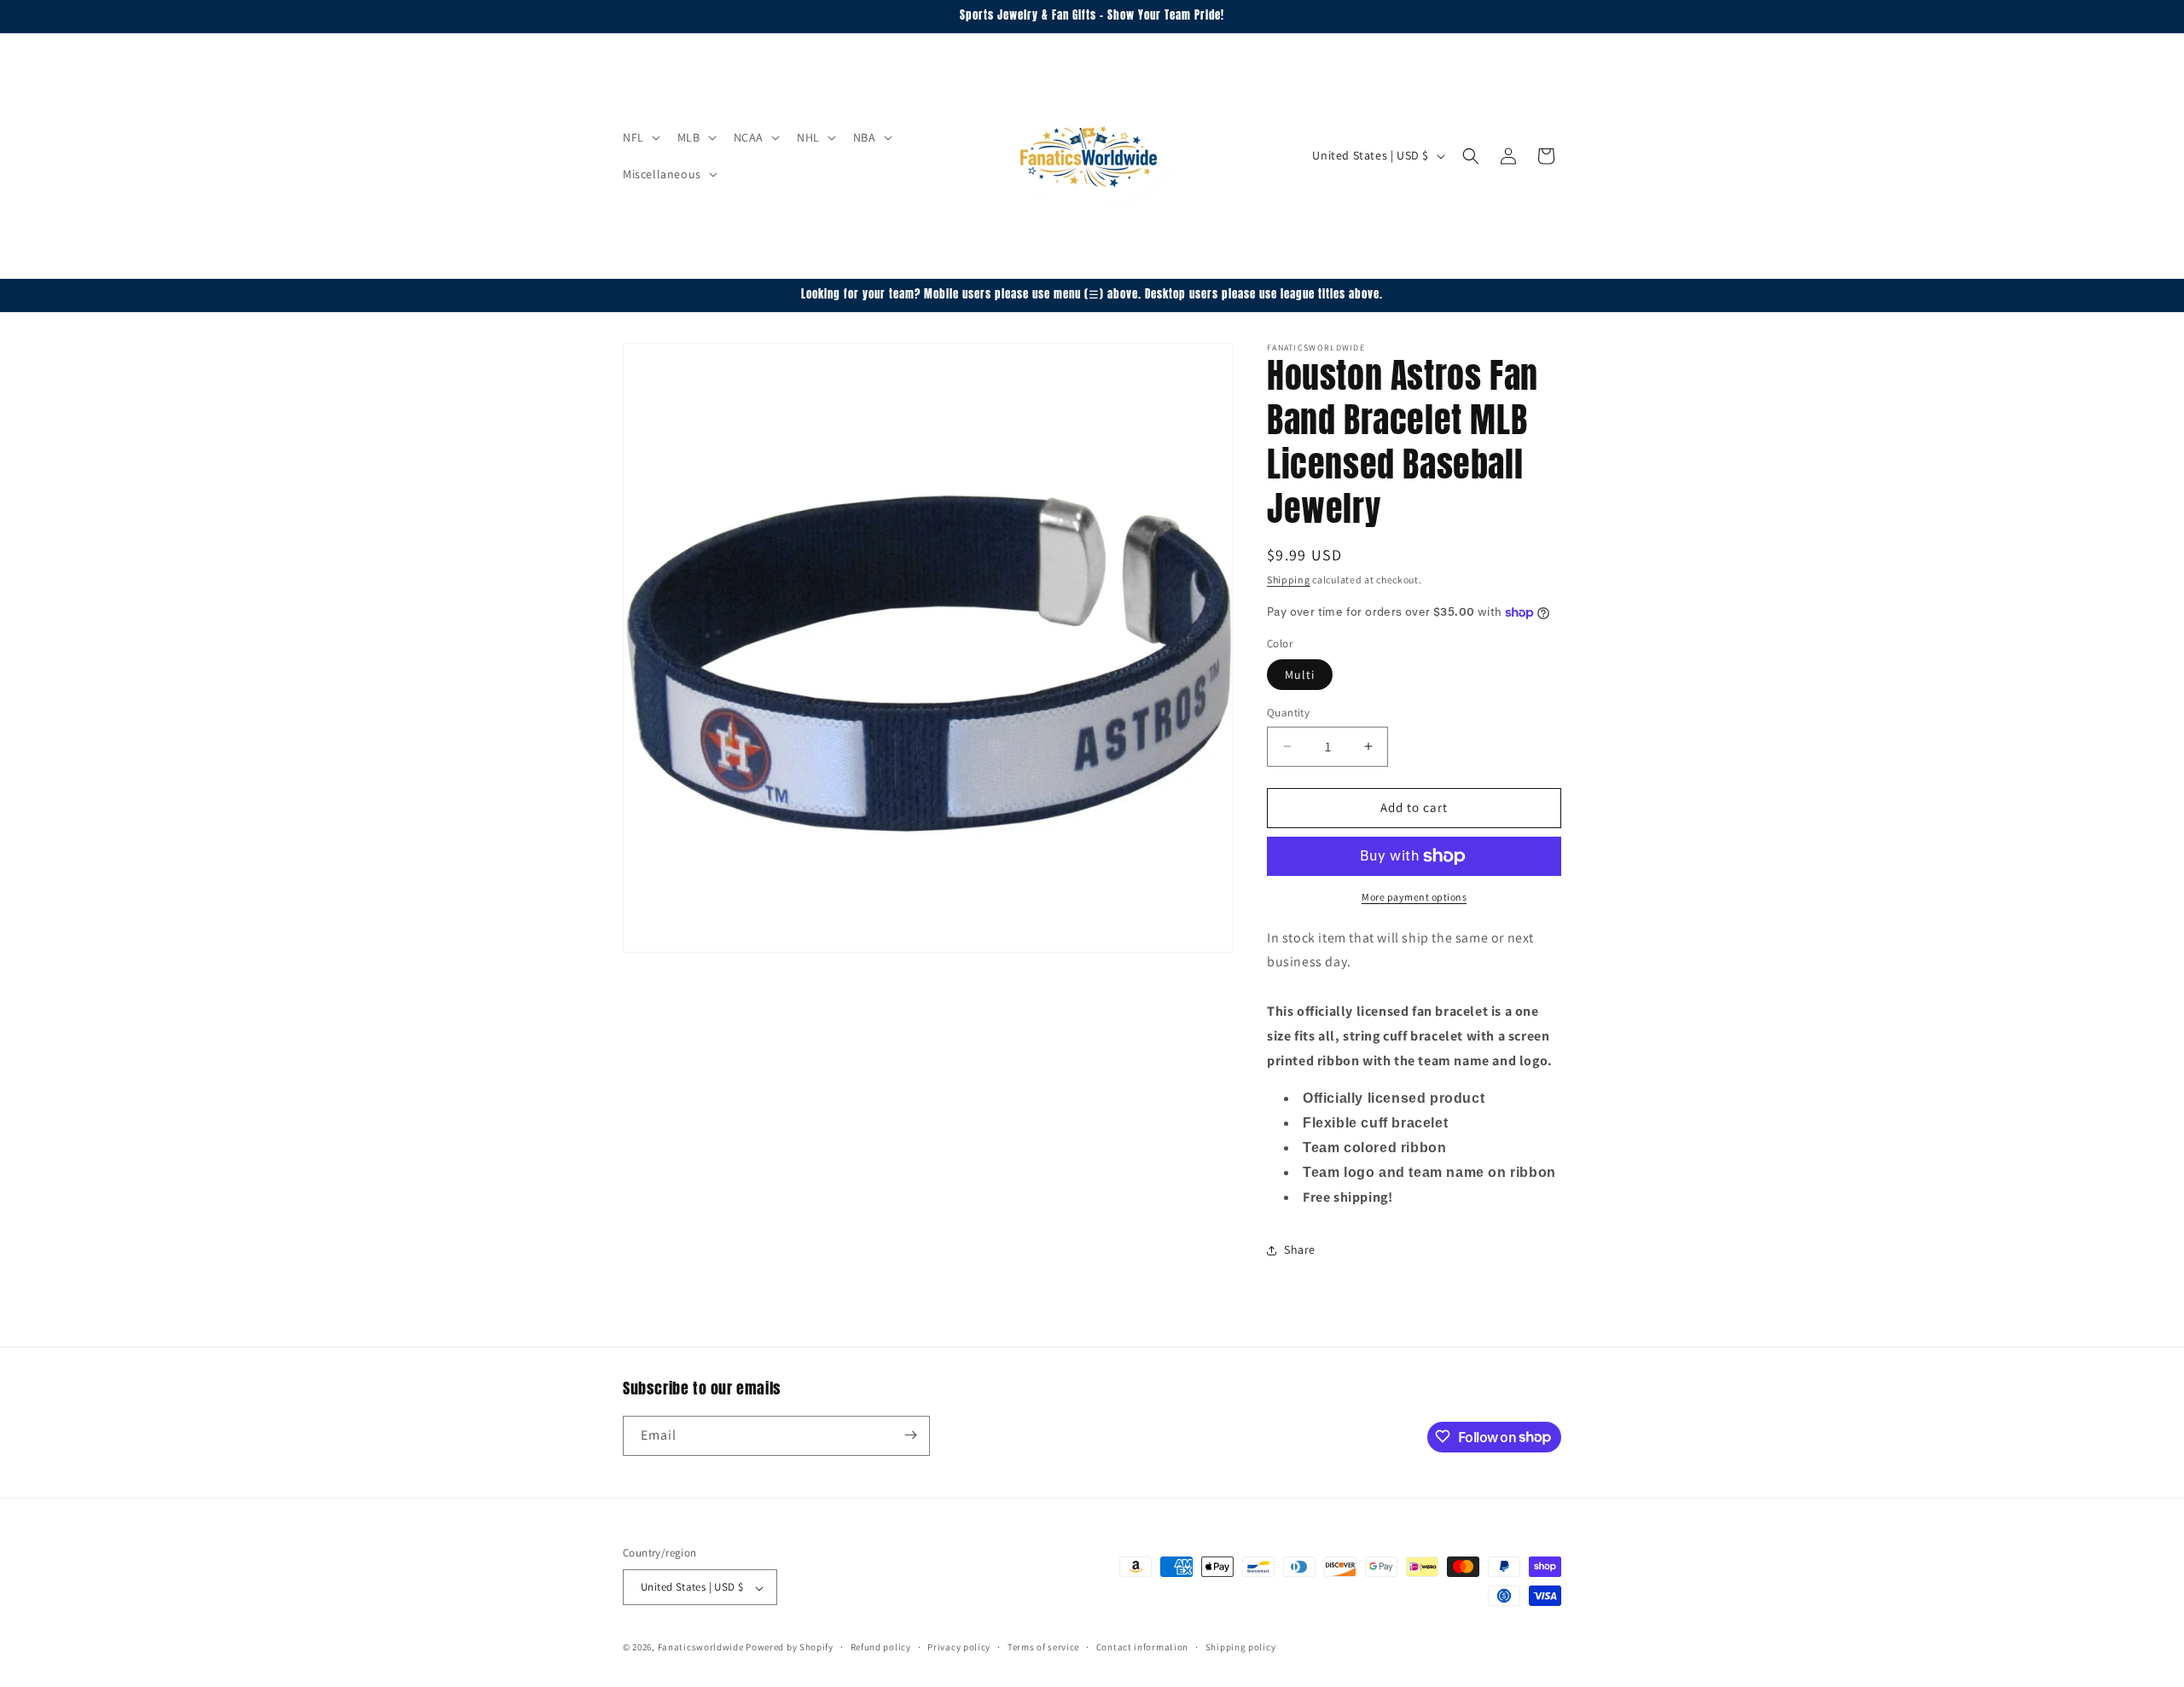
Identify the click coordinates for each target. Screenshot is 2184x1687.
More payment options (1414, 897)
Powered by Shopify (790, 1648)
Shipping (1289, 580)
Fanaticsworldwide (701, 1648)
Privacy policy (959, 1647)
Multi (1300, 675)
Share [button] (1300, 1249)
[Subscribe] (910, 1435)
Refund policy (881, 1647)
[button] (640, 137)
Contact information (1142, 1647)
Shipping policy (1241, 1647)
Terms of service (1043, 1647)
